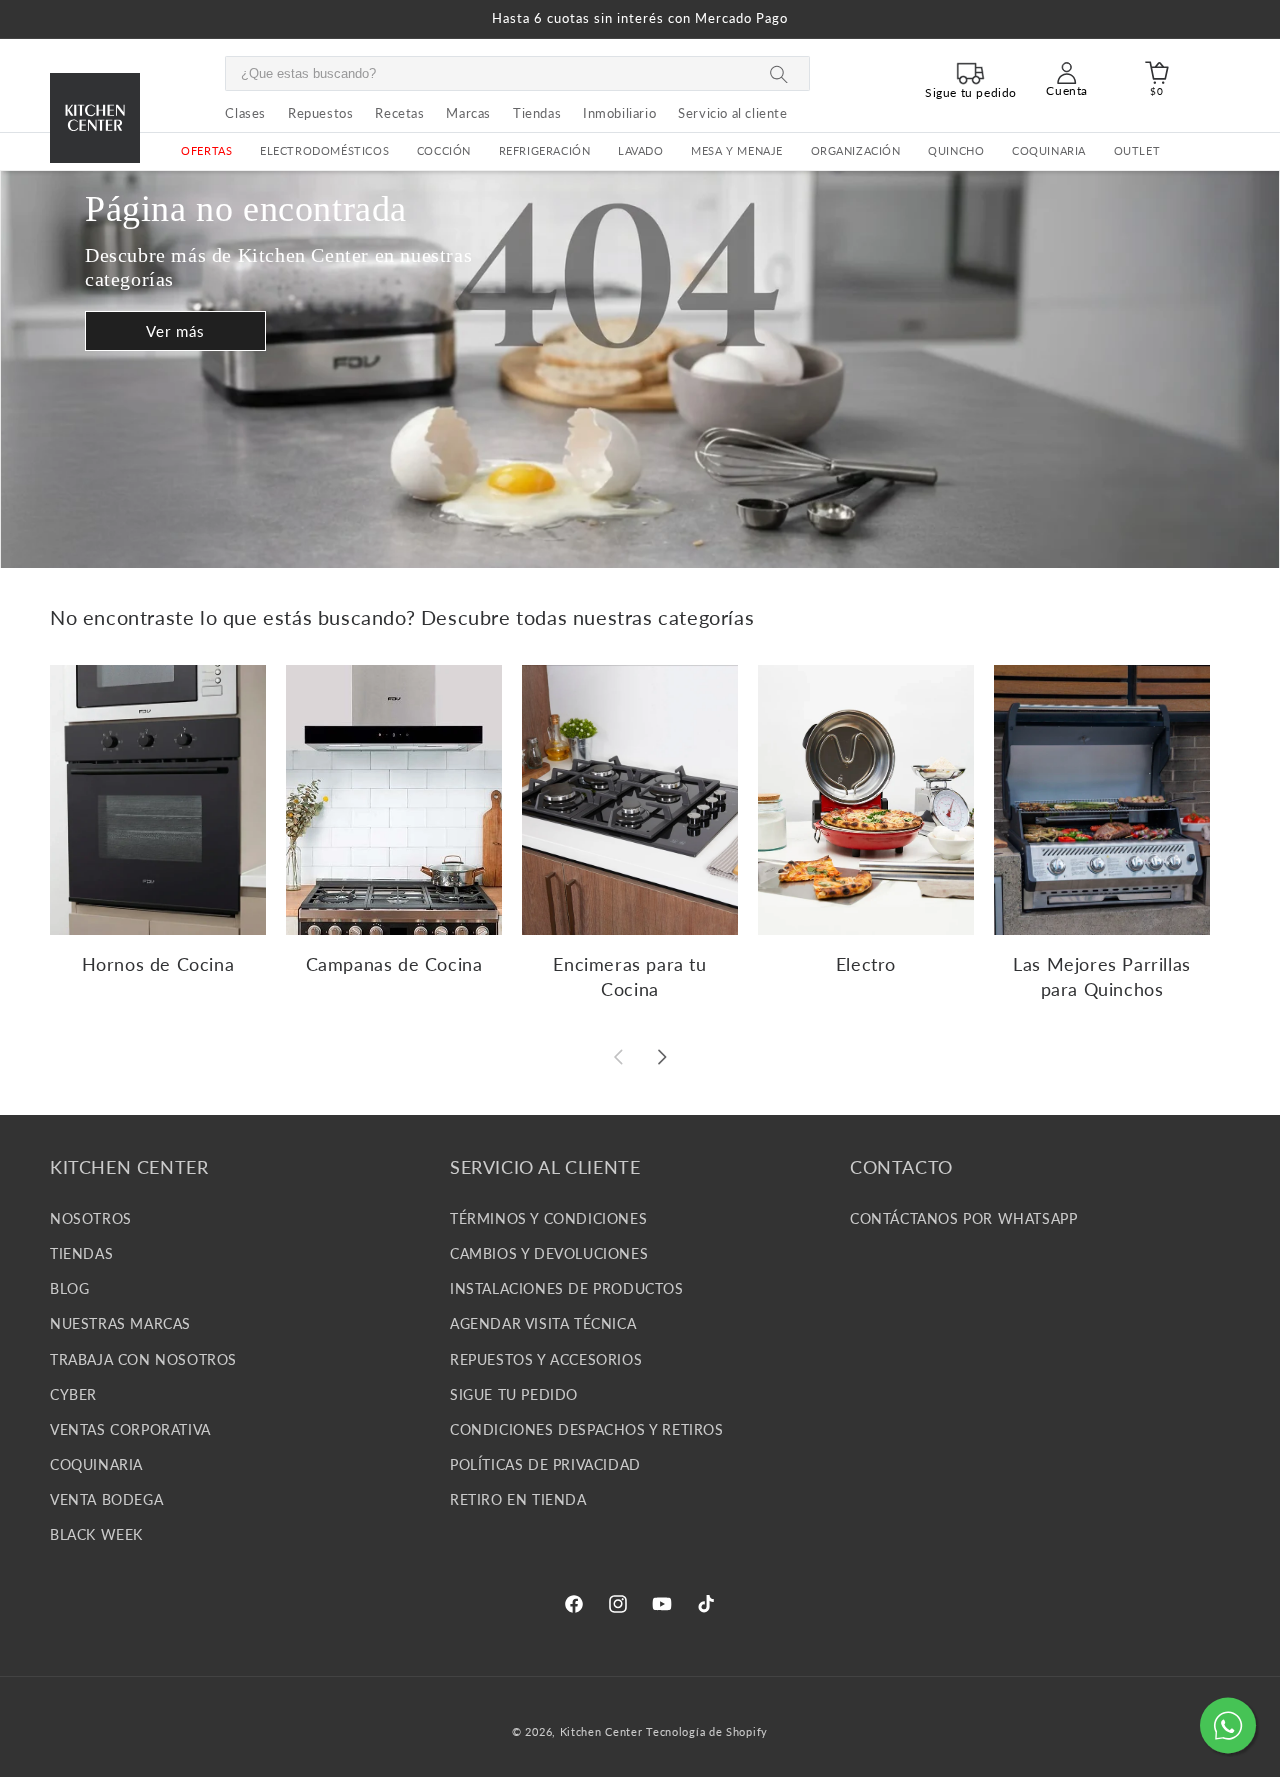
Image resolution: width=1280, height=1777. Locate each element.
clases (245, 113)
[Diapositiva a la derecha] (662, 1057)
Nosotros (91, 1217)
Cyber (73, 1393)
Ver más (175, 331)
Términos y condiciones (548, 1217)
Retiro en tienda (518, 1499)
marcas (468, 113)
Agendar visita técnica (543, 1323)
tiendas (537, 113)
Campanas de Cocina (394, 964)
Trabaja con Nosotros (143, 1358)
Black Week (96, 1534)
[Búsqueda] (779, 74)
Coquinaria (1049, 151)
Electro (866, 964)
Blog (69, 1287)
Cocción (444, 151)
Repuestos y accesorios (546, 1358)
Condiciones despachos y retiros (587, 1428)
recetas (399, 113)
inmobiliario (619, 113)
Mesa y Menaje (737, 151)
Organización (856, 151)
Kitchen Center (601, 1731)
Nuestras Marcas (120, 1323)
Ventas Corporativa (130, 1428)
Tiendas (81, 1252)
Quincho (956, 151)
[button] (324, 151)
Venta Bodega (106, 1499)
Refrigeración (545, 151)
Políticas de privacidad (545, 1463)
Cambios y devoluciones (549, 1252)
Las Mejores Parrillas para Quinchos (1102, 976)
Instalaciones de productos (567, 1287)
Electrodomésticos (324, 151)
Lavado (641, 151)
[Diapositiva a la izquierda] (618, 1057)
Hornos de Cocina (158, 964)
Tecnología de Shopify (707, 1731)
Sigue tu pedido (514, 1393)
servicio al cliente (732, 113)
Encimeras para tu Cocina (629, 976)
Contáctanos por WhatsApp (963, 1217)
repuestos (320, 113)
